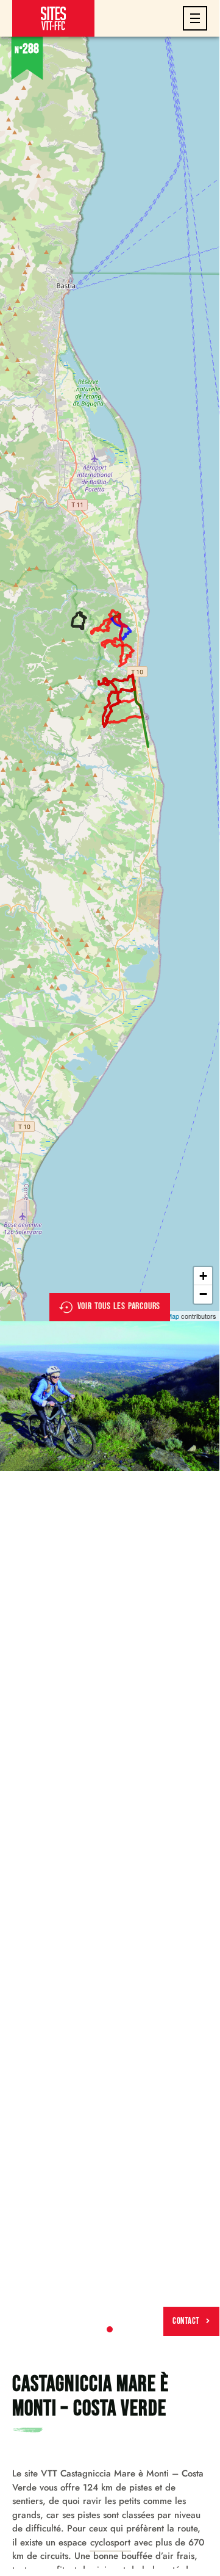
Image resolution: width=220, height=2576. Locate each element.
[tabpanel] (110, 1396)
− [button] (203, 1294)
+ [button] (203, 1276)
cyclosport (110, 2542)
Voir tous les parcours (119, 1306)
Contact (186, 2321)
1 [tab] (110, 2329)
